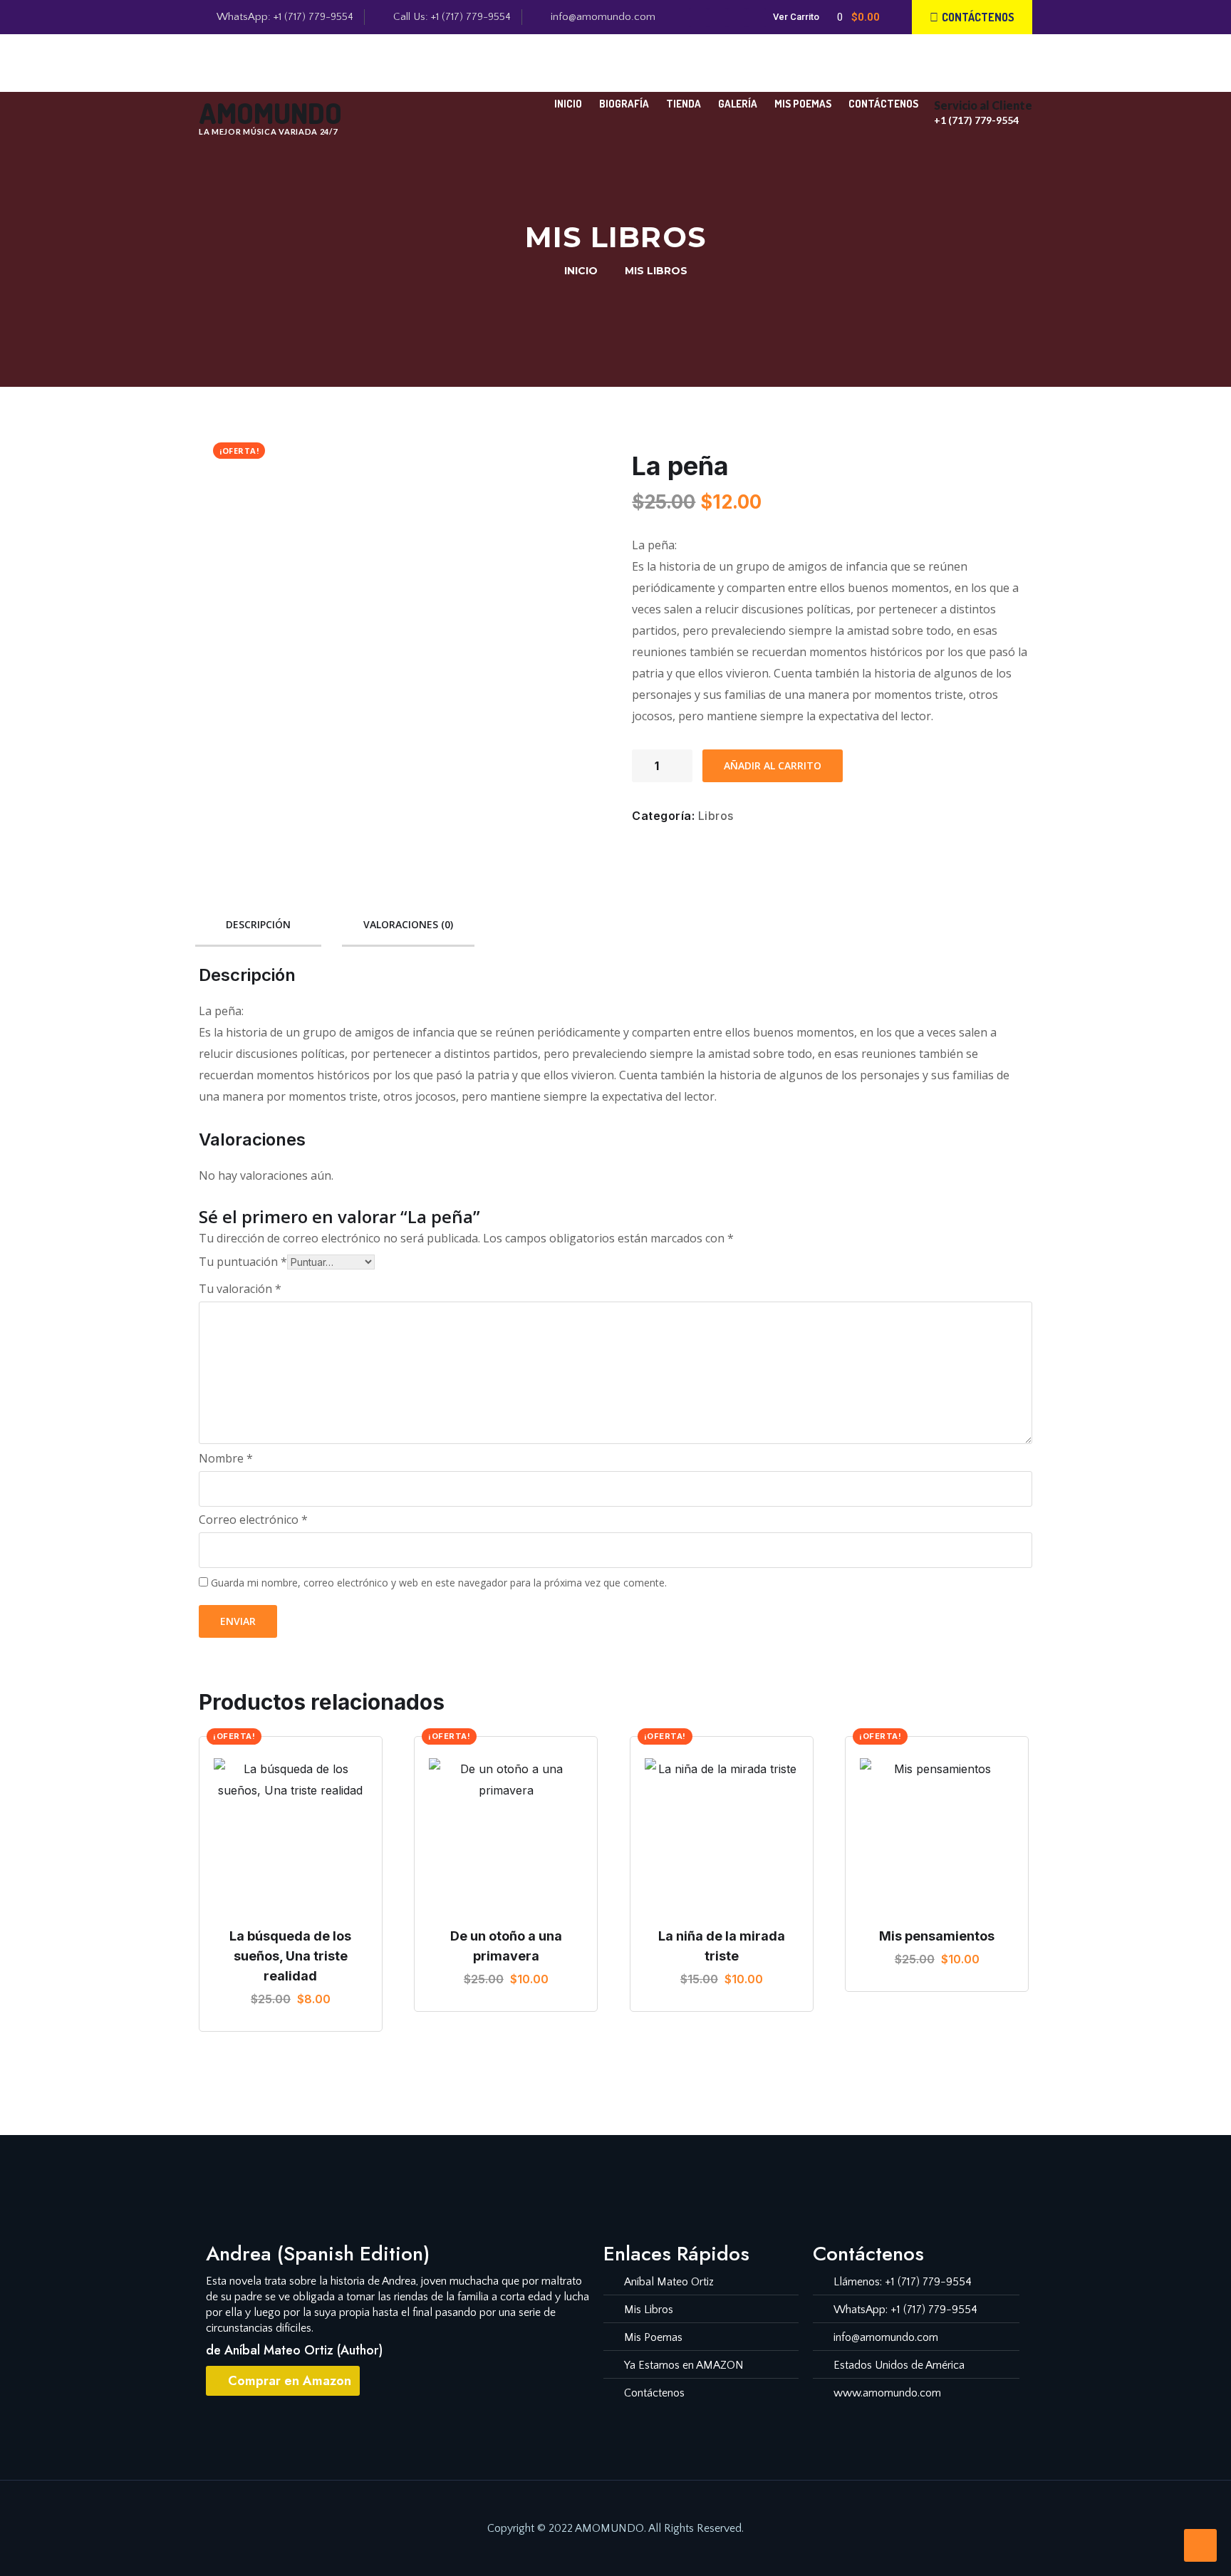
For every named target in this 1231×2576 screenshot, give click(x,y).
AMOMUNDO (270, 113)
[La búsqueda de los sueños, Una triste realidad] (291, 1835)
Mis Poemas (803, 104)
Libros (716, 816)
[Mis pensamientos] (937, 1835)
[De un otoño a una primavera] (506, 1835)
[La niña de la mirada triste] (722, 1835)
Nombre (226, 1458)
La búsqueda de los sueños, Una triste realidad (290, 1956)
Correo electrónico (253, 1520)
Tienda (684, 104)
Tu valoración (240, 1289)
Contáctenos (883, 104)
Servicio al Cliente (983, 105)
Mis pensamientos (937, 1936)
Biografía (624, 104)
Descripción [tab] (258, 924)
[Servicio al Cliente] (948, 79)
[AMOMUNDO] (218, 74)
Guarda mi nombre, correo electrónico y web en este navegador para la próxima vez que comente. (439, 1583)
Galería (738, 104)
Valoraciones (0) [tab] (408, 924)
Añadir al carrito (773, 765)
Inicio (568, 104)
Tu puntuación (243, 1262)
